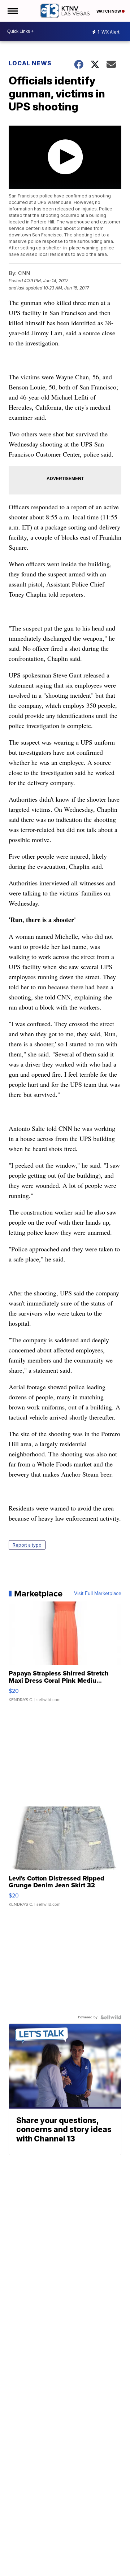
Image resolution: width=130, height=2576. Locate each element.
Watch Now (109, 11)
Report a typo (27, 1545)
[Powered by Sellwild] (111, 2017)
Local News (30, 63)
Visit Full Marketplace (98, 1594)
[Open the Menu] (12, 11)
